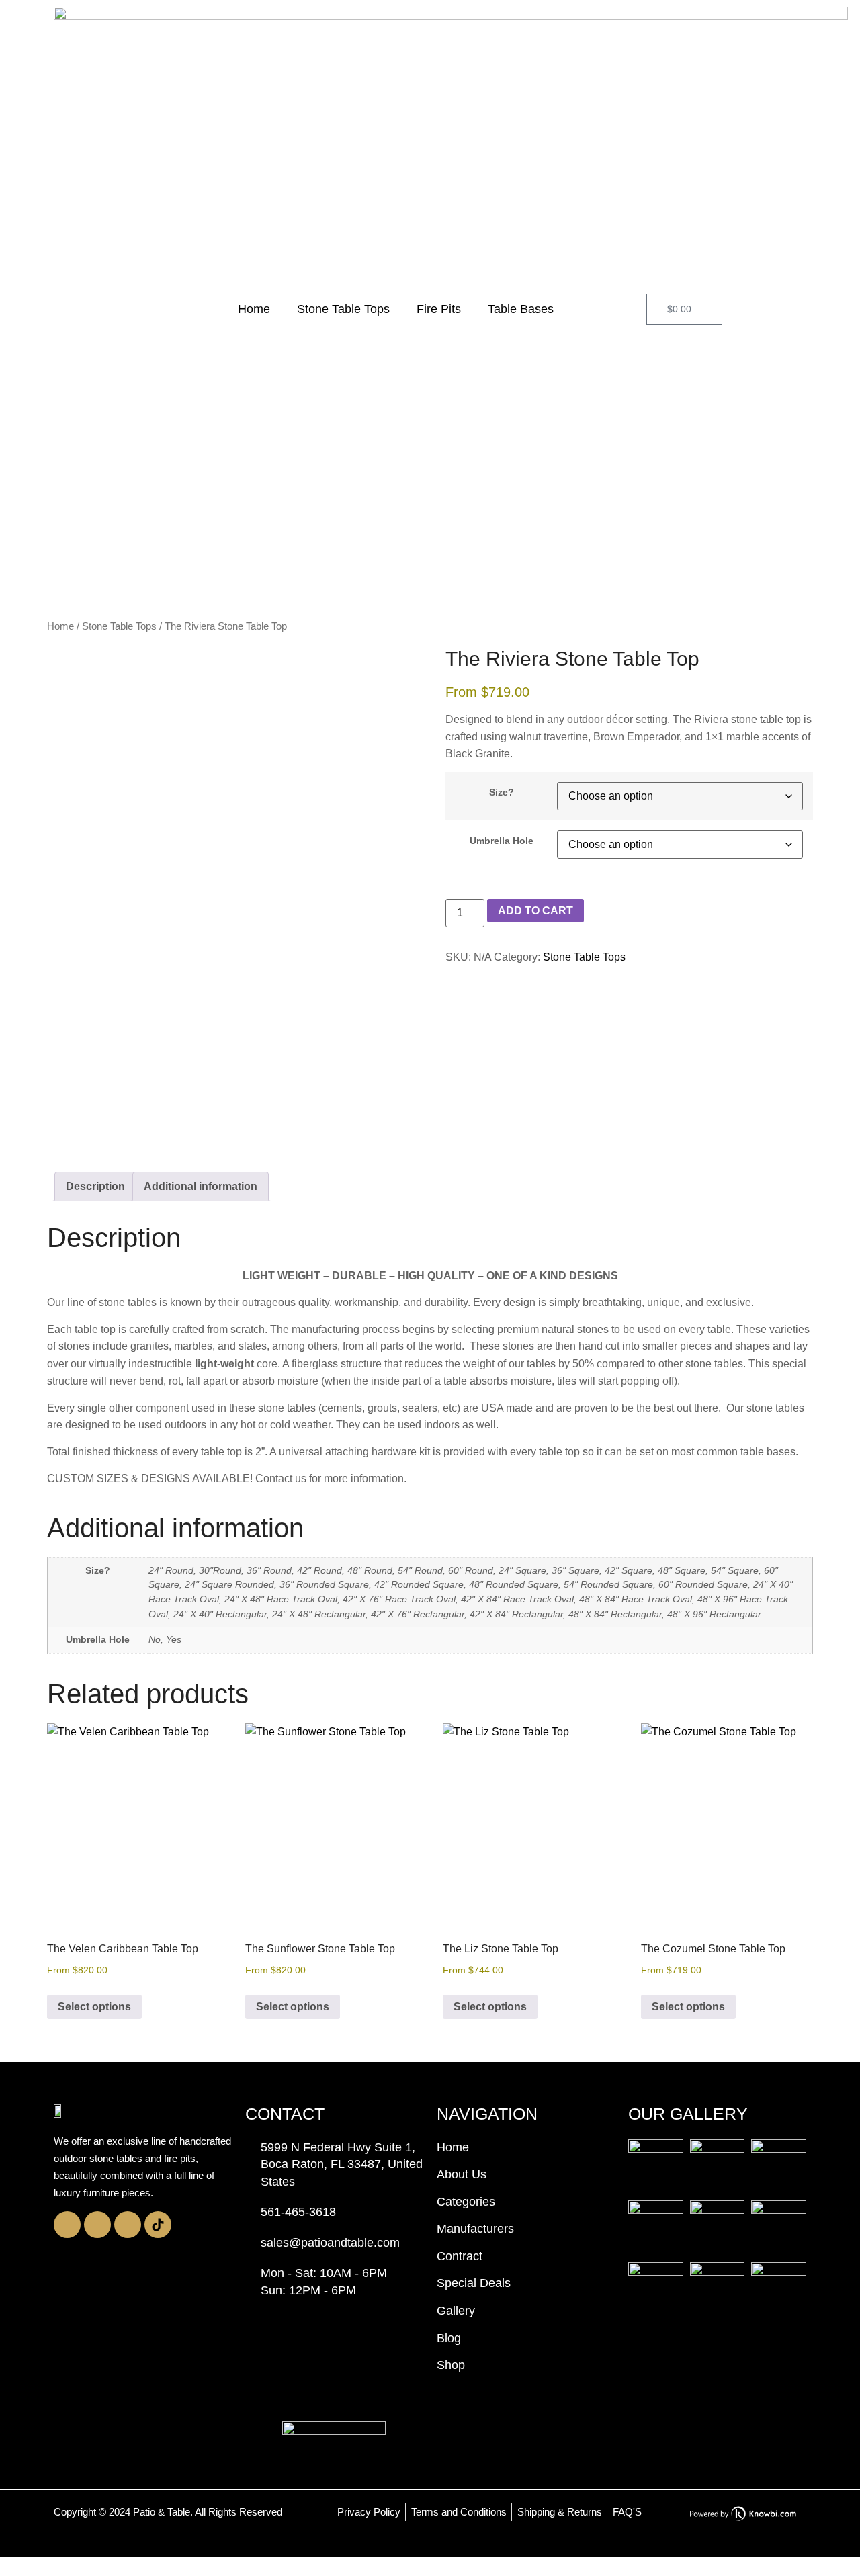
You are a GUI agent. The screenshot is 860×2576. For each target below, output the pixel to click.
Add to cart (535, 911)
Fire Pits (439, 309)
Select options (94, 2007)
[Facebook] (97, 2225)
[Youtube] (128, 2225)
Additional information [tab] (201, 1186)
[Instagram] (67, 2225)
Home (254, 309)
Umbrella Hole (502, 841)
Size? (502, 792)
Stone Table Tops (343, 309)
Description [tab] (95, 1186)
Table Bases (521, 309)
